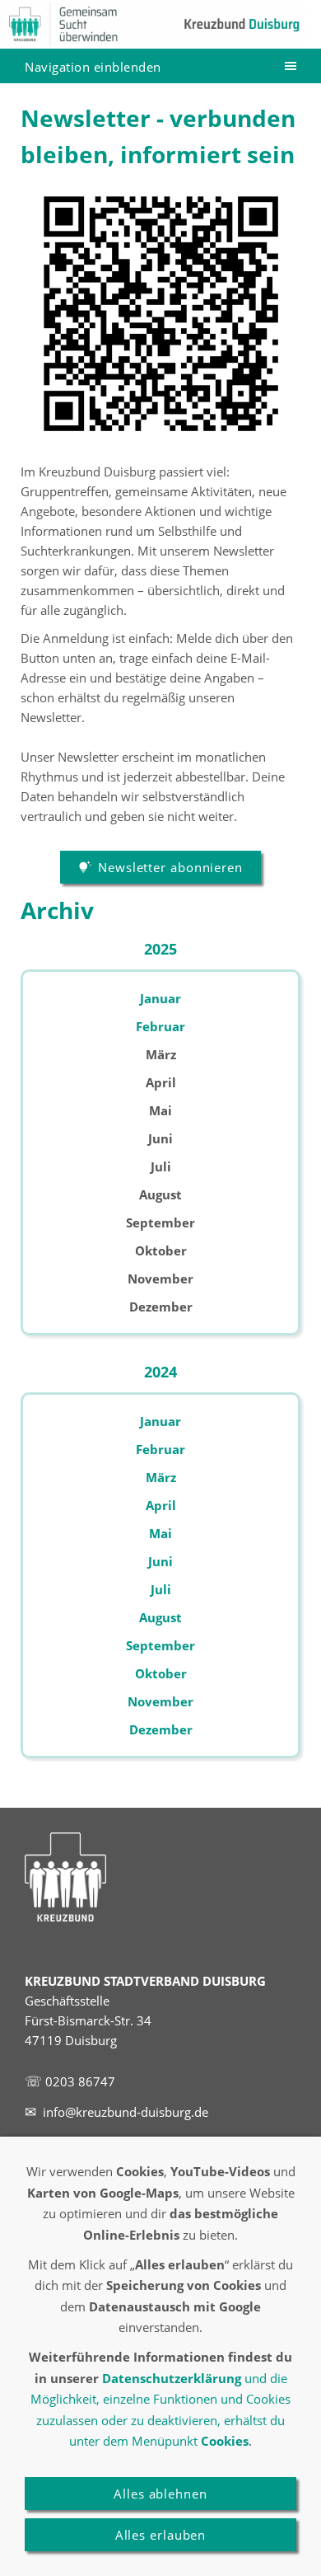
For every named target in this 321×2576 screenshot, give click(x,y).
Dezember (161, 1729)
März (161, 1477)
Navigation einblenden (93, 67)
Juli (161, 1589)
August (160, 1617)
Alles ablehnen (160, 2494)
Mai (160, 1533)
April (161, 1505)
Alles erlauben (161, 2535)
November (160, 1701)
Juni (160, 1561)
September (160, 1645)
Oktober (161, 1673)
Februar (160, 1026)
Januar (160, 998)
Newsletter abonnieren (170, 867)
